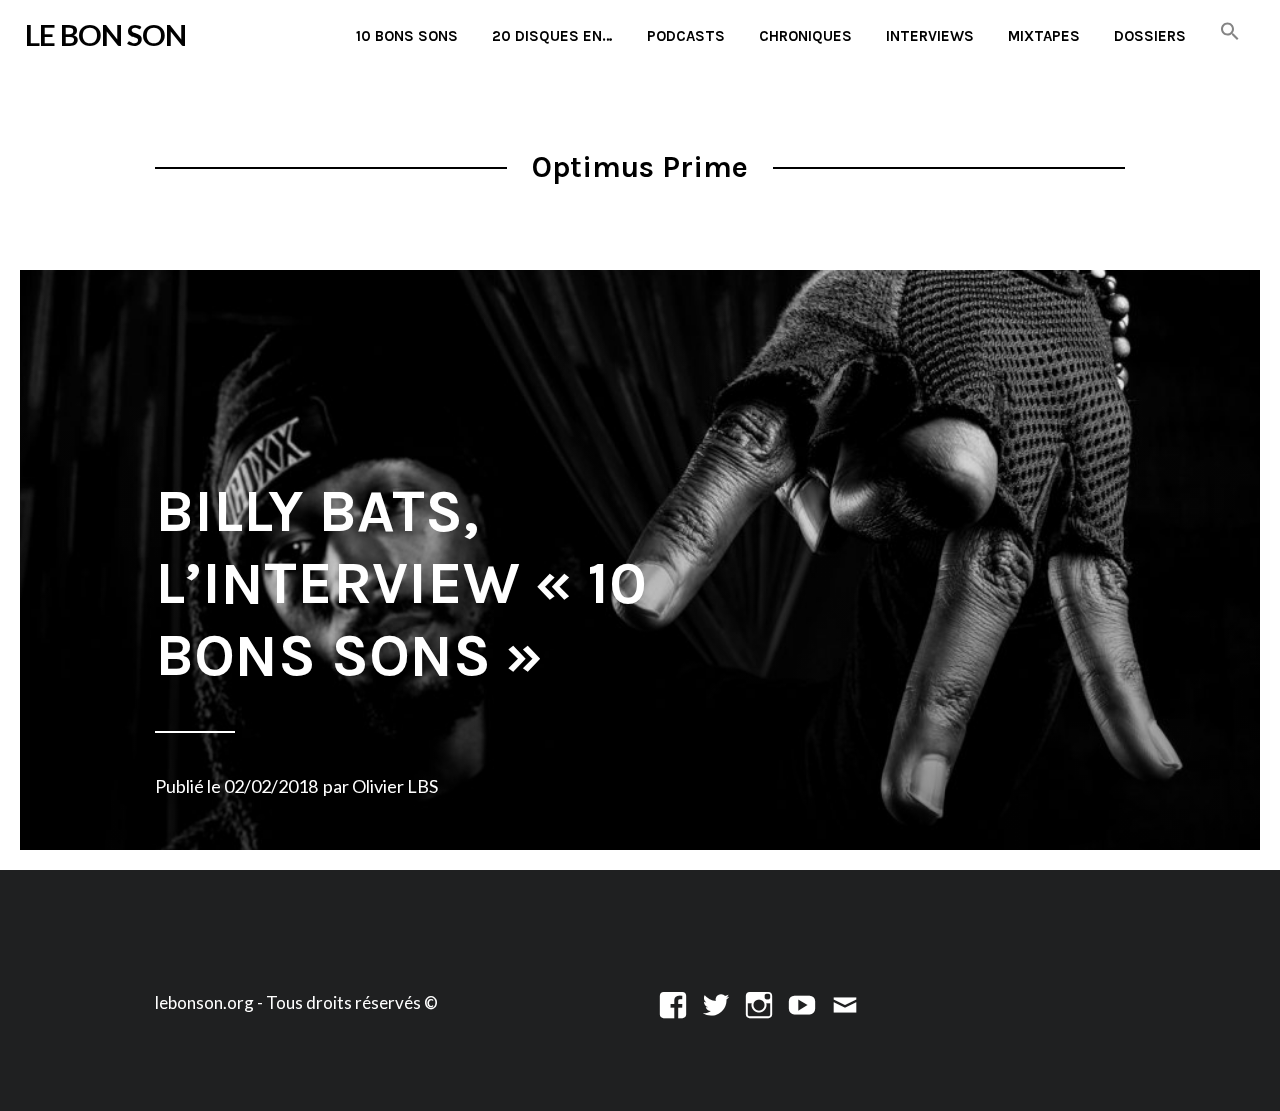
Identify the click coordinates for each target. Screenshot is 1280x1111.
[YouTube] (802, 1002)
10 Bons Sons (407, 36)
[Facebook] (673, 1002)
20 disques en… (552, 36)
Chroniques (805, 36)
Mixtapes (1044, 36)
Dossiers (1150, 36)
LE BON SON (105, 34)
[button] (1230, 32)
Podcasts (686, 36)
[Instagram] (759, 1002)
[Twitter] (716, 1002)
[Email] (845, 1002)
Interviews (930, 36)
